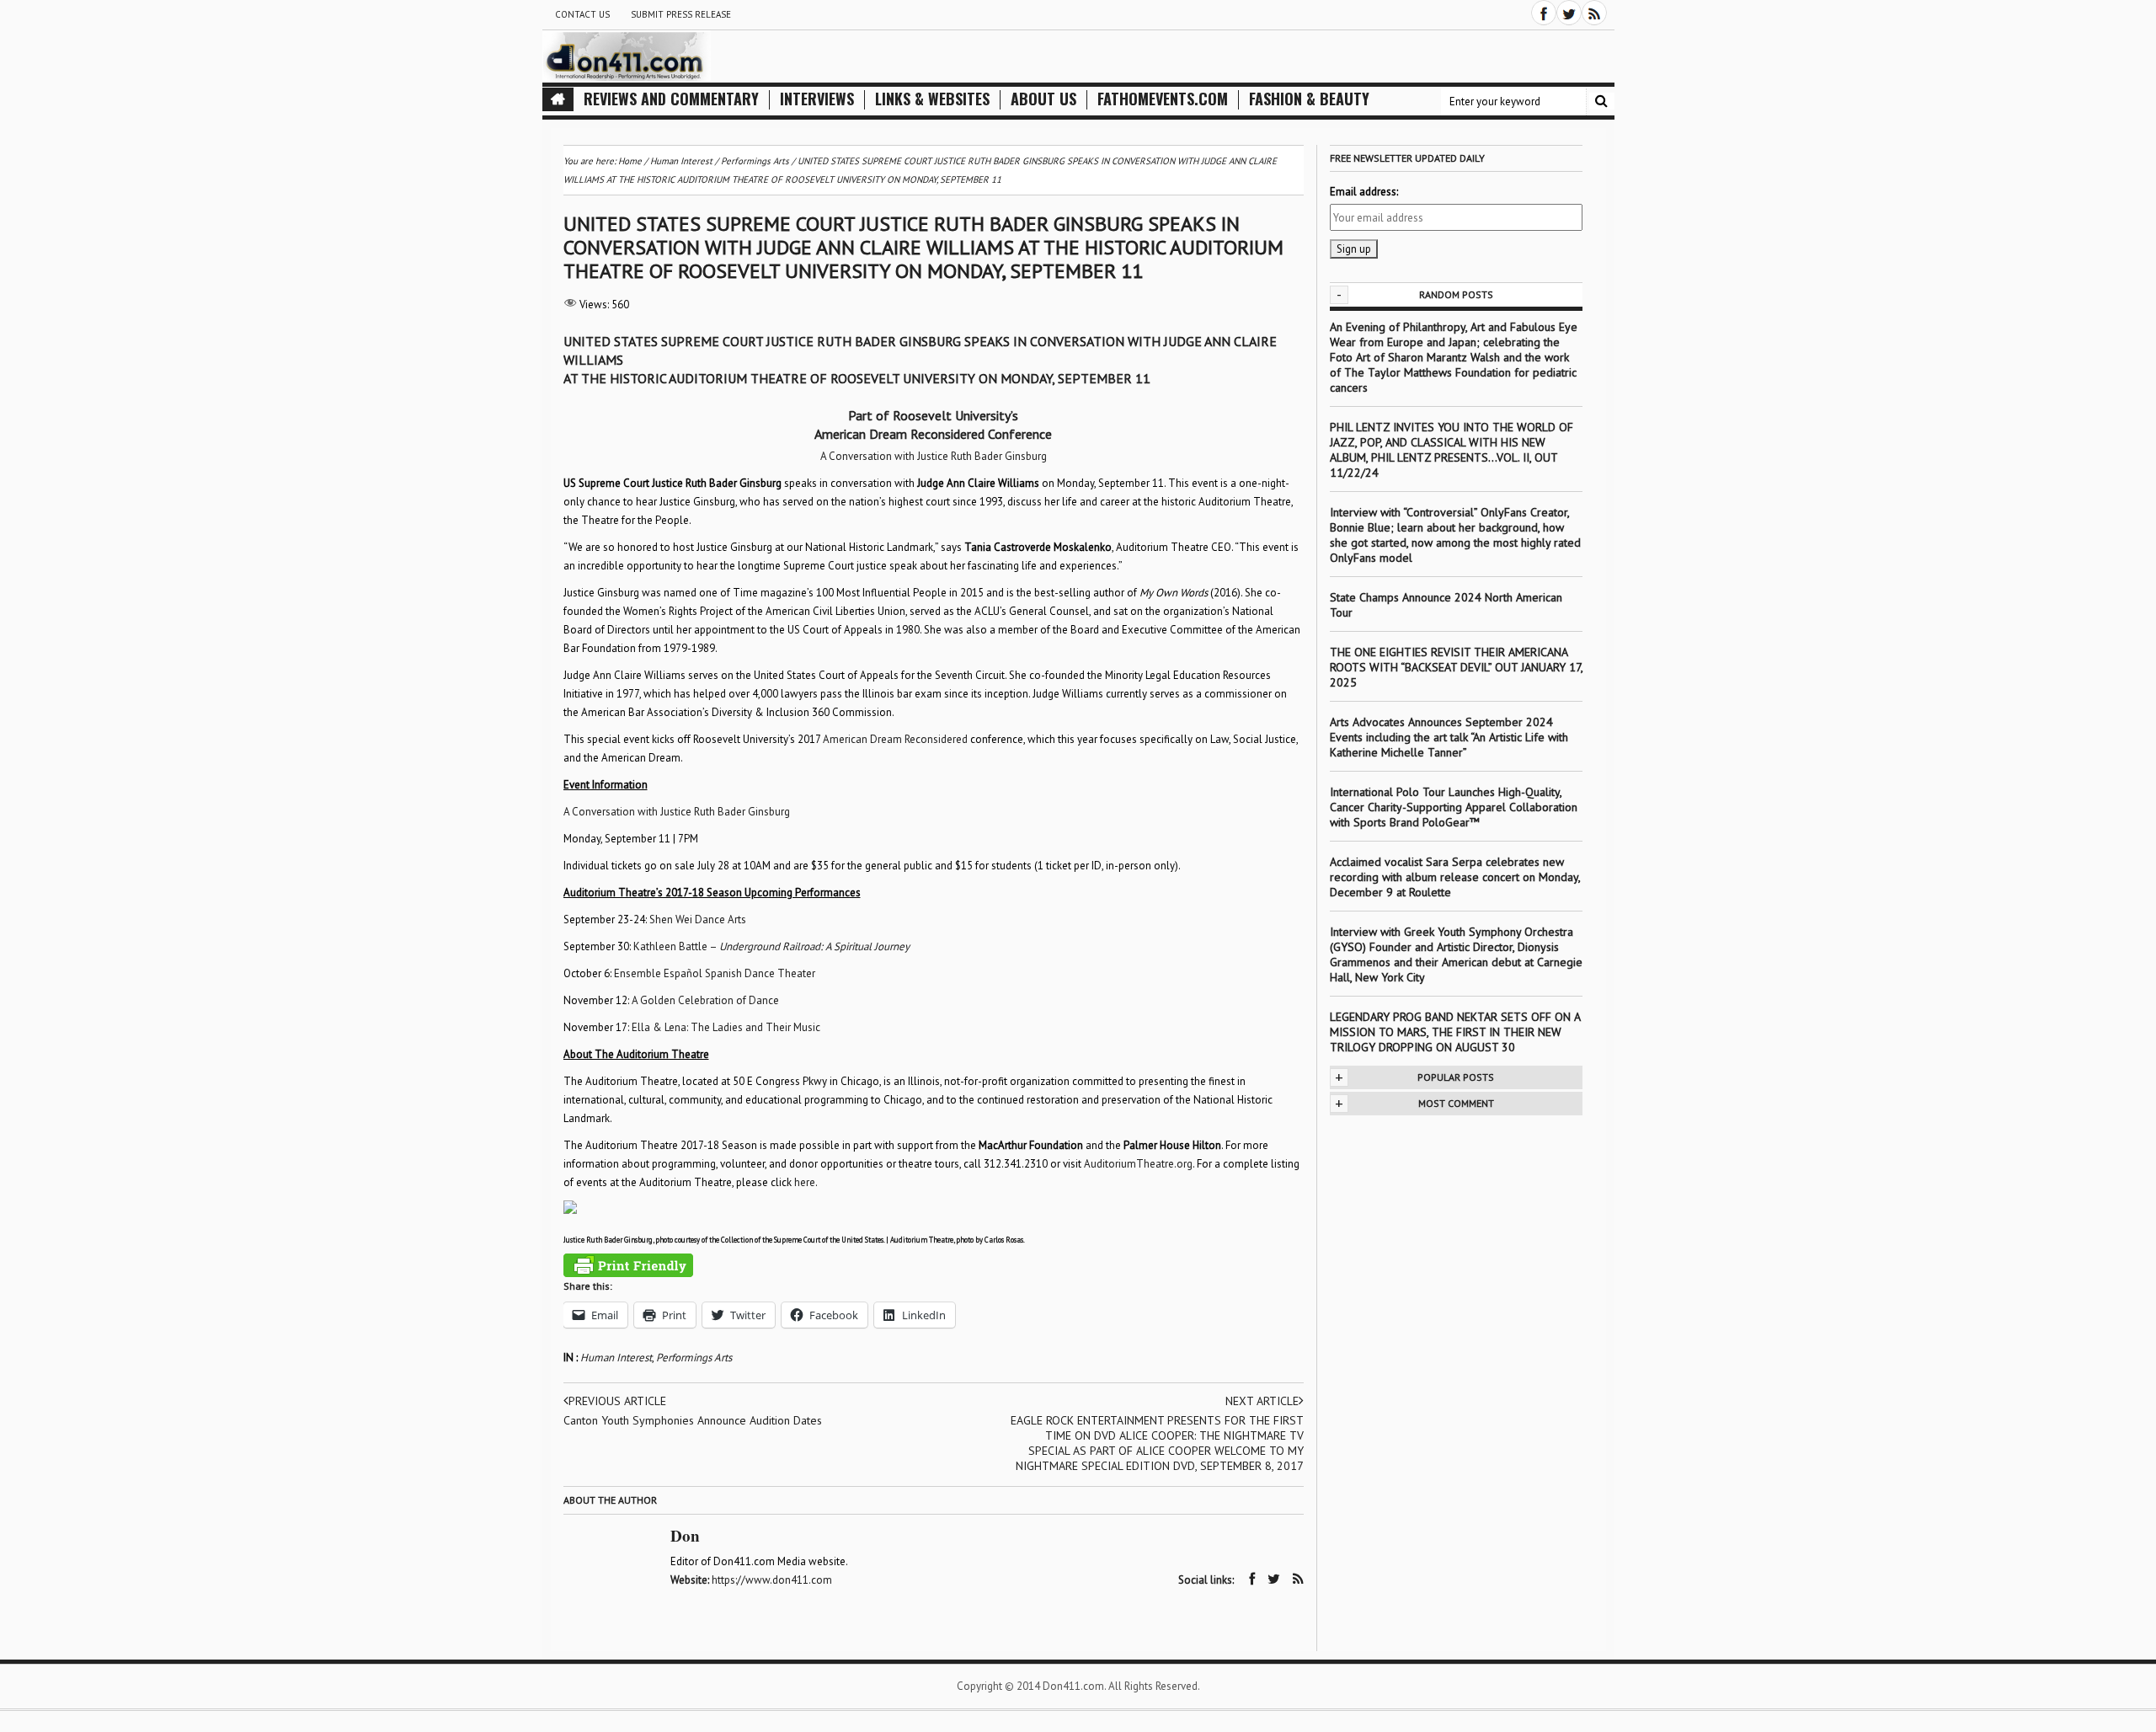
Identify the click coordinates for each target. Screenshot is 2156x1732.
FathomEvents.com (1163, 99)
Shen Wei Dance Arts (698, 919)
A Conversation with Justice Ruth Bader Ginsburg (934, 456)
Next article (1262, 1401)
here (805, 1182)
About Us (1043, 99)
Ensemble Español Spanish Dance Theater (715, 973)
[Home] (558, 99)
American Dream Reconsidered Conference (933, 434)
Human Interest (616, 1358)
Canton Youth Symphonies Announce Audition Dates (693, 1420)
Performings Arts (694, 1358)
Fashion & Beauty (1309, 99)
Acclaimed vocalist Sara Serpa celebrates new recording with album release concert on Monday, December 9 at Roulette (1455, 877)
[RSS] (1594, 13)
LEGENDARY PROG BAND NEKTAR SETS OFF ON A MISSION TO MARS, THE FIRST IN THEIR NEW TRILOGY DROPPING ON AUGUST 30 (1455, 1032)
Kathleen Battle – (771, 946)
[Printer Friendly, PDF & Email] (628, 1265)
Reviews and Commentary (671, 99)
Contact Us (582, 14)
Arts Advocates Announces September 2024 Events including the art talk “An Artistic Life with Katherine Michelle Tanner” (1449, 737)
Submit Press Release (681, 14)
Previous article (617, 1401)
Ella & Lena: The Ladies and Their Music (726, 1027)
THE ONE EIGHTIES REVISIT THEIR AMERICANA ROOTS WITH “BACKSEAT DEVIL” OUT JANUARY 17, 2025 (1456, 667)
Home (630, 161)
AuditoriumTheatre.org (1138, 1164)
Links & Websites (932, 99)
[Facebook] (1544, 13)
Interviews (817, 99)
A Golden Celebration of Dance (705, 1000)
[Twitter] (1569, 13)
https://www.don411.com (772, 1580)
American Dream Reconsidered (895, 739)
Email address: (1364, 192)
